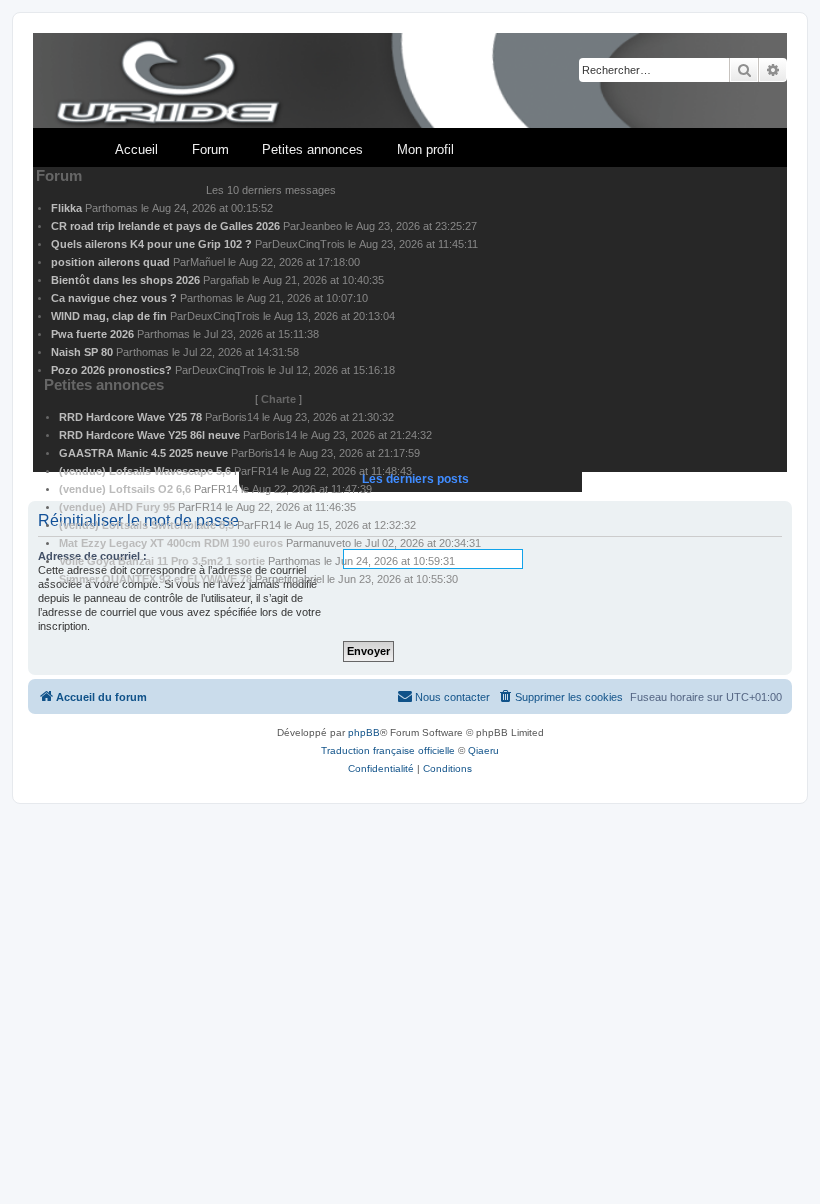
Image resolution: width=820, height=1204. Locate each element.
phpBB (364, 732)
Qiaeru (483, 750)
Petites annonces (312, 149)
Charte (278, 399)
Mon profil (425, 149)
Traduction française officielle (388, 750)
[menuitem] (560, 697)
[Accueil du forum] (410, 81)
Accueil (136, 149)
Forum (210, 149)
